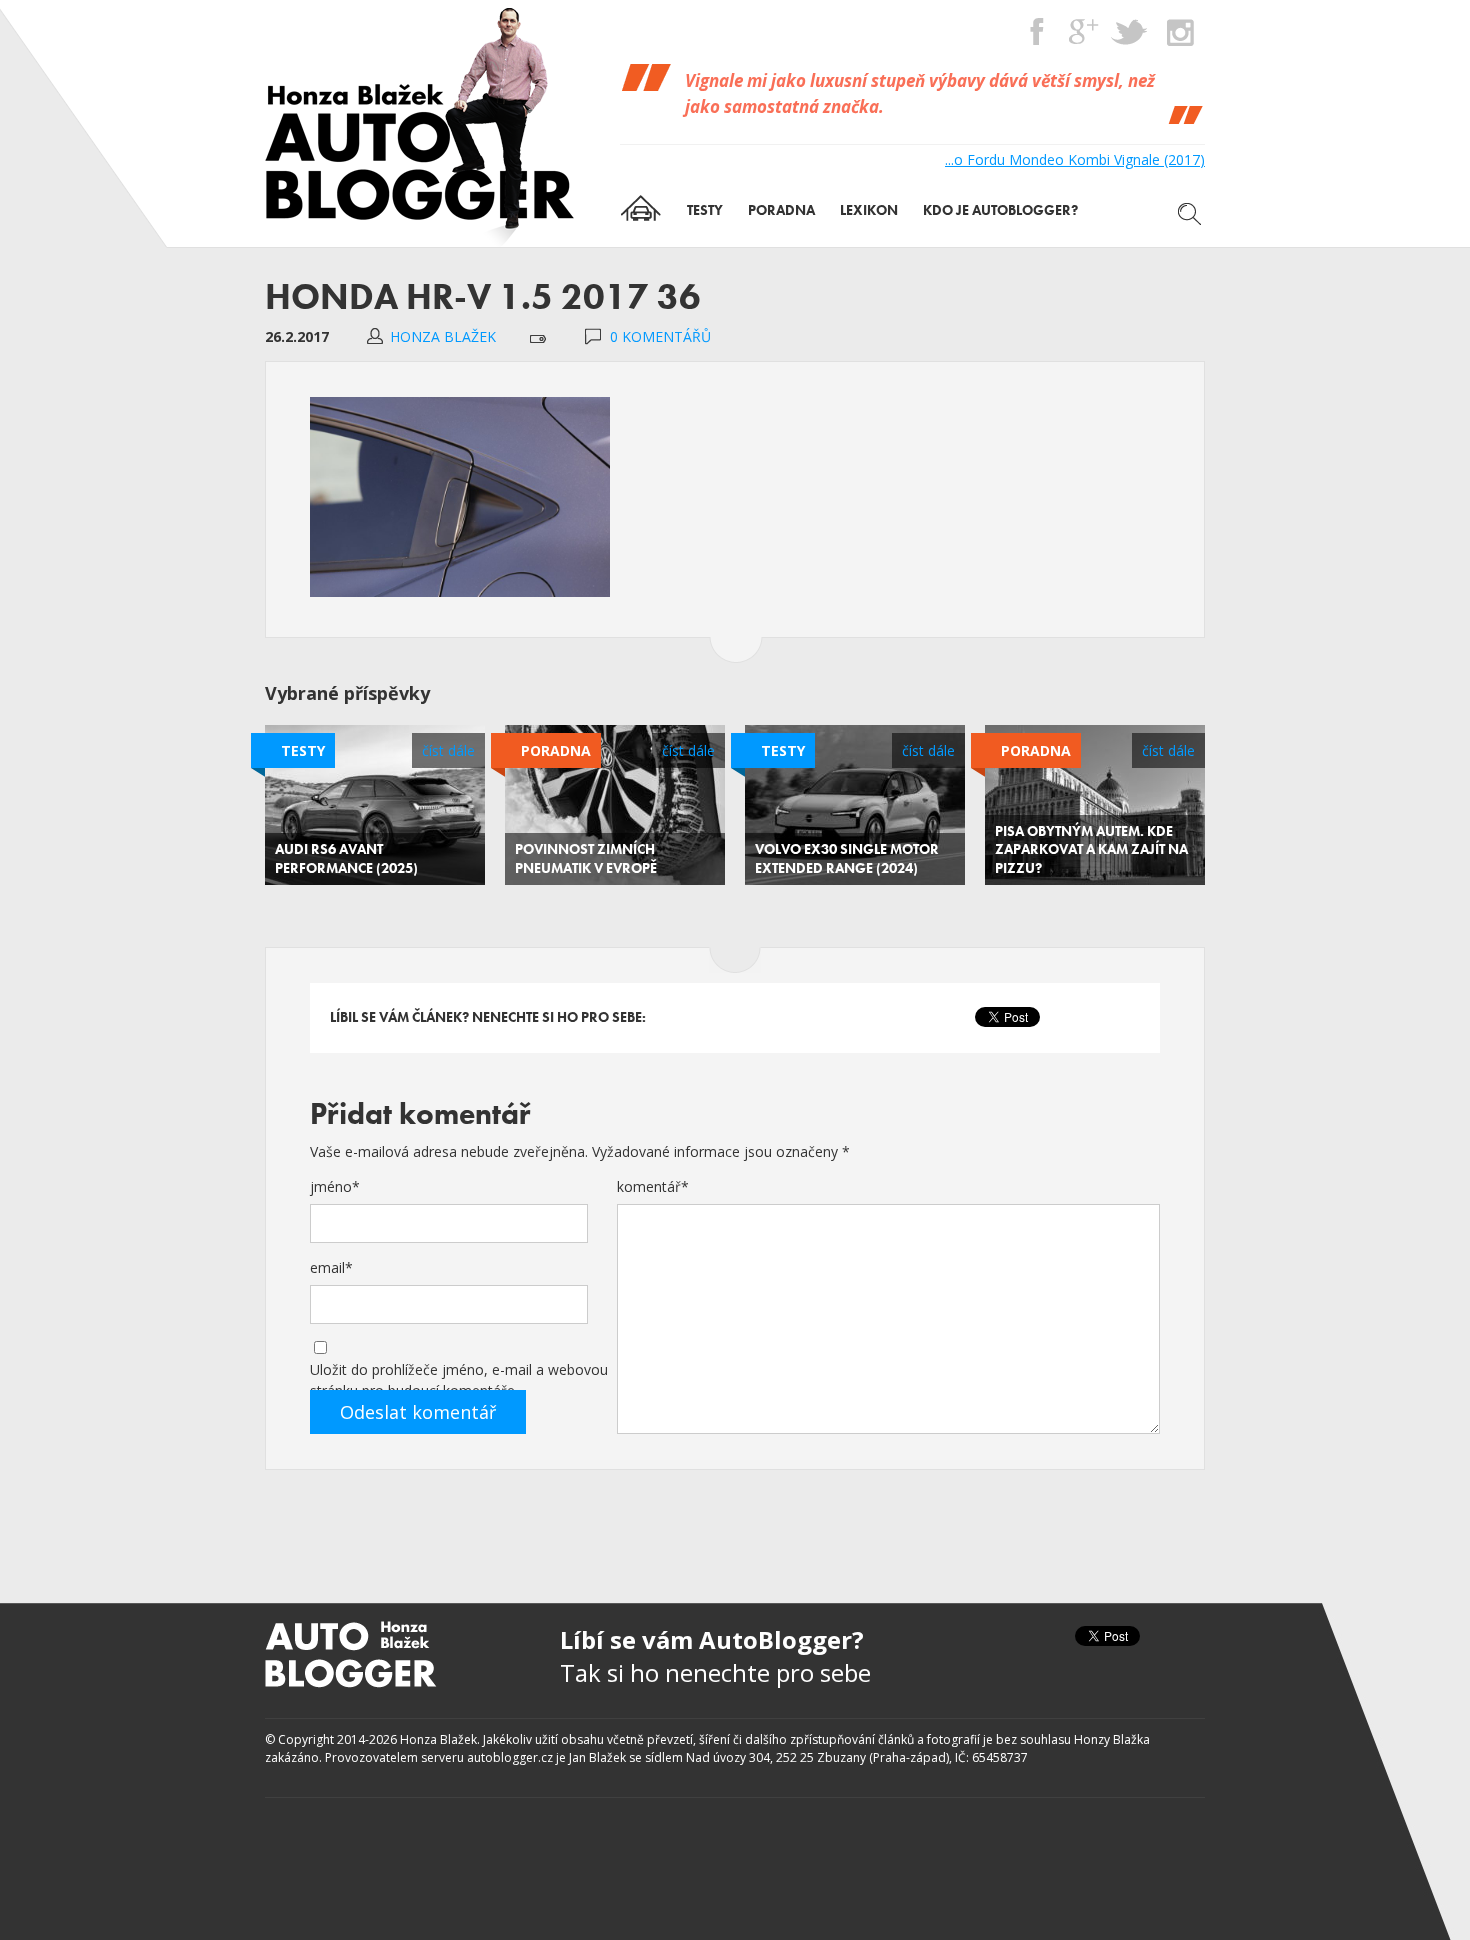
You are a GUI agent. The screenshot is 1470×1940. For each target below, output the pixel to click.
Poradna (556, 750)
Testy (303, 750)
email (331, 1267)
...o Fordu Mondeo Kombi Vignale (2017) (1075, 159)
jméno (335, 1186)
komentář (653, 1186)
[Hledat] (1190, 214)
